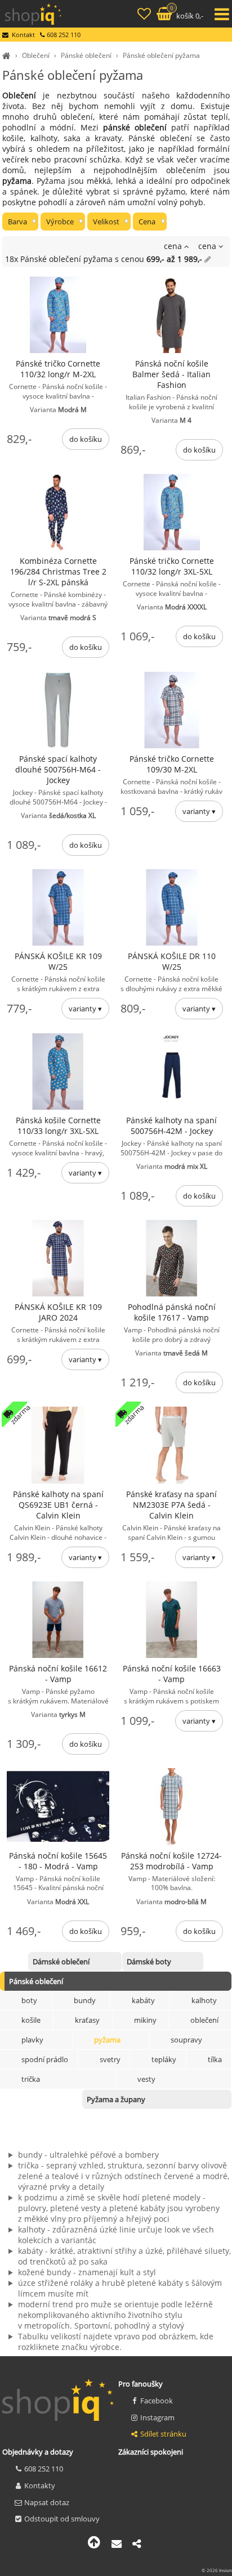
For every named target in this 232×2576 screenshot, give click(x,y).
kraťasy (87, 2020)
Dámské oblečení (61, 1962)
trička (31, 2079)
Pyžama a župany (116, 2099)
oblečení (204, 2020)
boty (29, 2000)
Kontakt (23, 35)
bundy (85, 2000)
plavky (32, 2040)
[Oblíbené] (145, 15)
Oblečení (36, 55)
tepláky (164, 2059)
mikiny (145, 2020)
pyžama (107, 2040)
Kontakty (40, 2485)
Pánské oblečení (86, 55)
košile (31, 2020)
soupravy (186, 2040)
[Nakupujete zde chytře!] (8, 55)
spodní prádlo (45, 2059)
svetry (110, 2059)
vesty (146, 2079)
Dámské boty (149, 1962)
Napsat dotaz (47, 2502)
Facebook (157, 2401)
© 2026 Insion (217, 2570)
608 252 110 (44, 2469)
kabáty (143, 2000)
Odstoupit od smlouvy (62, 2519)
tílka (215, 2059)
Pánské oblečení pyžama (161, 55)
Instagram (157, 2417)
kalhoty (204, 2000)
